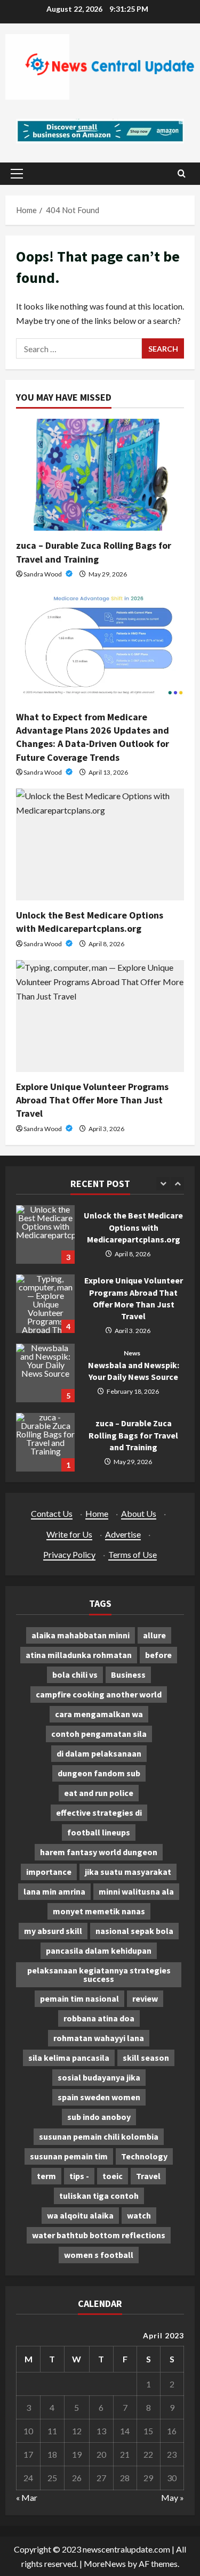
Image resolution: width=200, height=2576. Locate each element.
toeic (113, 2176)
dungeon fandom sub (99, 1773)
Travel (148, 2176)
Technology (144, 2156)
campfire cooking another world (99, 1694)
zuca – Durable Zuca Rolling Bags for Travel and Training (45, 1442)
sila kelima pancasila (69, 2058)
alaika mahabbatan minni (81, 1635)
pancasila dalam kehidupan (99, 1951)
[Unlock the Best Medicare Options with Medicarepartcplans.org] (100, 844)
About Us (139, 1513)
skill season (146, 2058)
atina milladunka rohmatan (79, 1655)
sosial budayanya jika (99, 2077)
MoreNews (105, 2563)
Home (97, 1513)
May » (173, 2497)
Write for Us (69, 1534)
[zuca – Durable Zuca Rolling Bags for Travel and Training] (100, 475)
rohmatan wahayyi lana (99, 2038)
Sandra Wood (43, 574)
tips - (79, 2176)
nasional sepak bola (134, 1931)
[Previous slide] (163, 1184)
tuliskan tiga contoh (99, 2196)
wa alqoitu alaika (80, 2215)
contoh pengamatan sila (99, 1734)
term (46, 2176)
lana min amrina (54, 1891)
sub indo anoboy (99, 2117)
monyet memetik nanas (99, 1911)
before (158, 1655)
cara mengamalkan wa (99, 1714)
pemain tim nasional (79, 1998)
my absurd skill (53, 1931)
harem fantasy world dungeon (99, 1852)
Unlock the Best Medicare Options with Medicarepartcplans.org (45, 1234)
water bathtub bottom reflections (99, 2235)
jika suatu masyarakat (128, 1872)
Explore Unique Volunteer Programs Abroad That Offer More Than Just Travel (92, 1100)
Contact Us (52, 1513)
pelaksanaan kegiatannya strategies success (99, 1974)
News (132, 1353)
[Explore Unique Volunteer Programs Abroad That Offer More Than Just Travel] (100, 1016)
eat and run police (99, 1793)
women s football (99, 2255)
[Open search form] (182, 173)
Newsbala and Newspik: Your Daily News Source (45, 1373)
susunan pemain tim (69, 2156)
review (145, 1998)
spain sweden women (99, 2097)
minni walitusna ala (136, 1891)
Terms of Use (133, 1554)
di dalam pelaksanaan (99, 1753)
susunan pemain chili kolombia (99, 2136)
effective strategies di (99, 1813)
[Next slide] (177, 1184)
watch (139, 2215)
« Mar (27, 2497)
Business (128, 1675)
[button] (17, 174)
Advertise (123, 1534)
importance (49, 1872)
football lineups (99, 1832)
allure (154, 1635)
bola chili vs (75, 1675)
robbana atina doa (99, 2018)
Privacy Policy (69, 1554)
